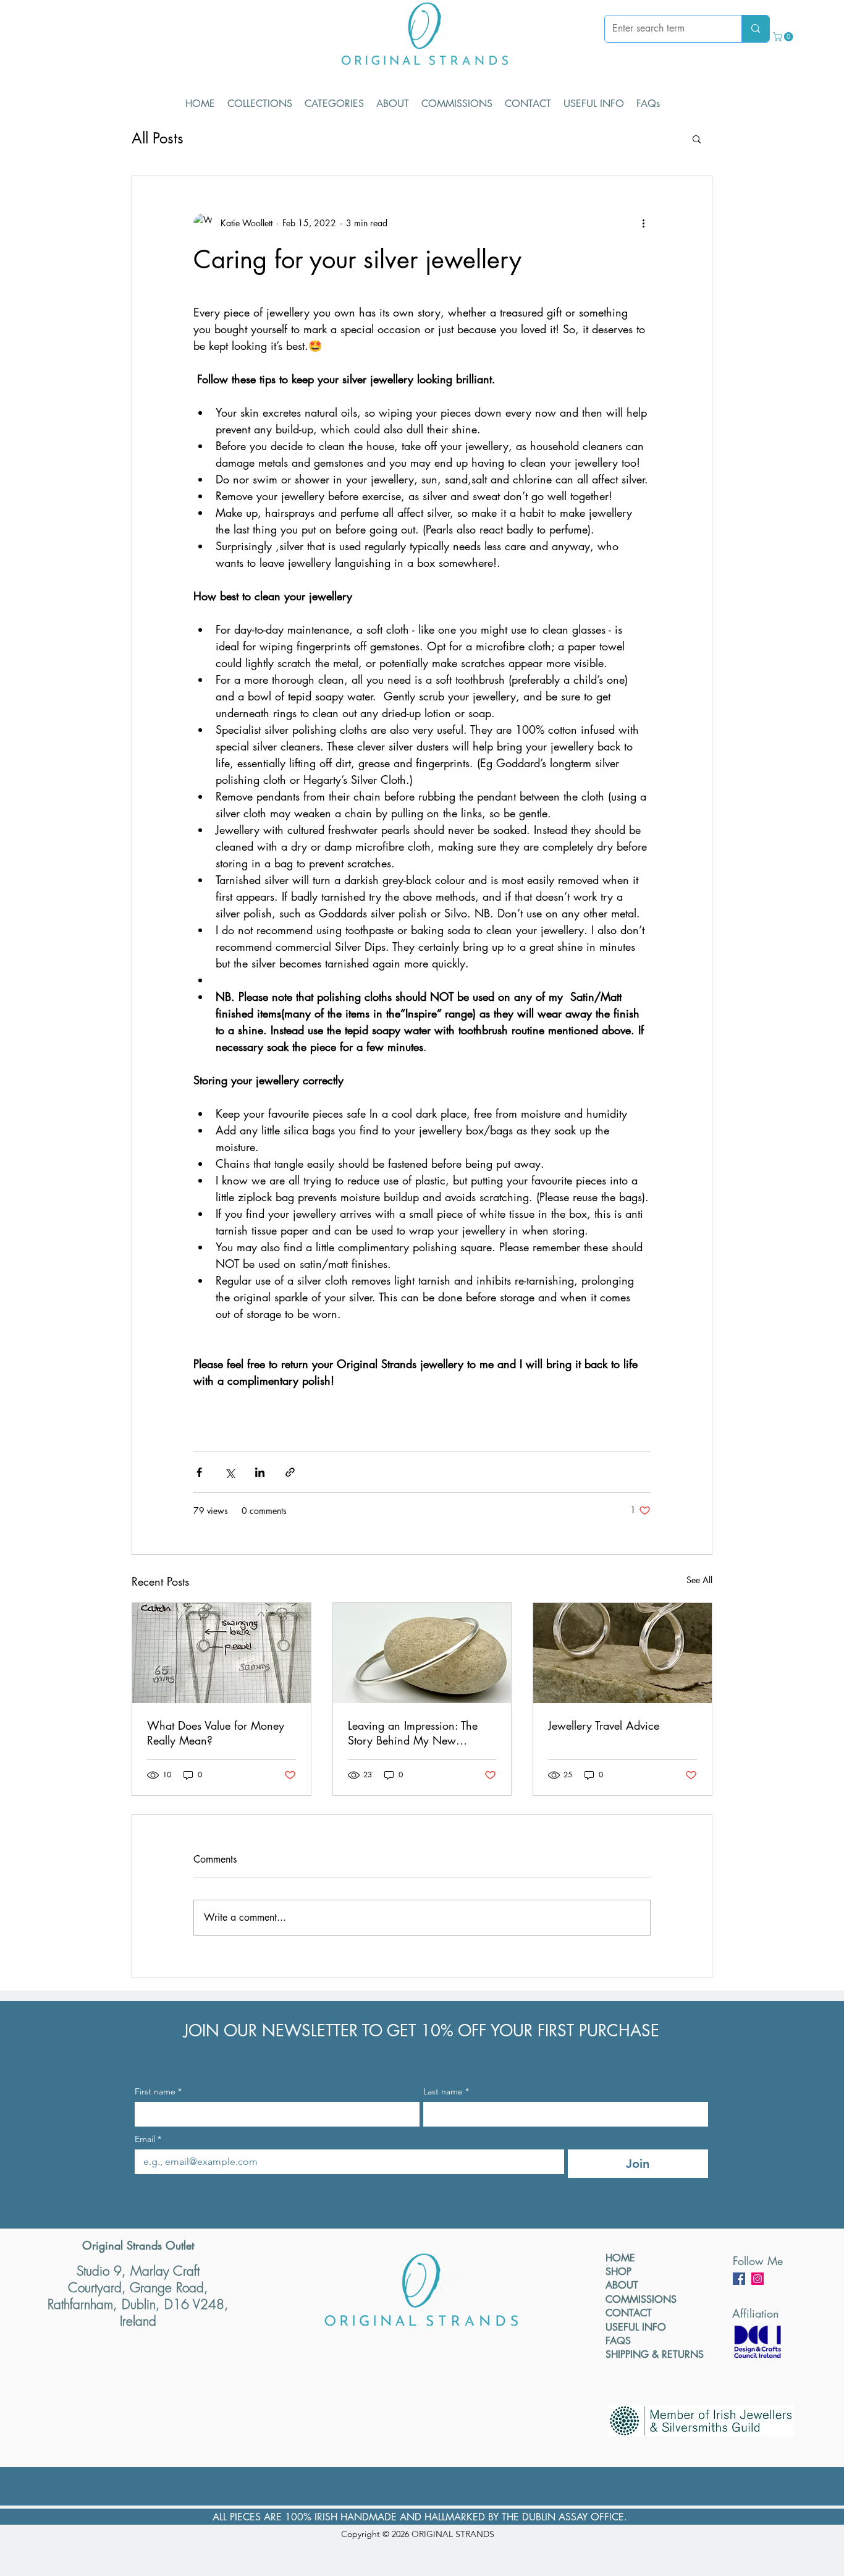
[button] (784, 37)
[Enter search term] (755, 29)
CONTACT (629, 2313)
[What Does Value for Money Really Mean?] (222, 1653)
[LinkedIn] (757, 2279)
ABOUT (622, 2285)
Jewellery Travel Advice (604, 1725)
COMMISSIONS (641, 2299)
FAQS (618, 2341)
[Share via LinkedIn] (260, 1472)
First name (158, 2092)
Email (148, 2139)
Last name (446, 2092)
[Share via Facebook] (199, 1472)
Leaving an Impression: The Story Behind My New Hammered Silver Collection (415, 1733)
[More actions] (643, 223)
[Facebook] (739, 2279)
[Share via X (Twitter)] (230, 1472)
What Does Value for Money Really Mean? (216, 1733)
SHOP (618, 2272)
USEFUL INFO (636, 2327)
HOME (620, 2258)
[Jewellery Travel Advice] (622, 1653)
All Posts (158, 138)
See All (699, 1580)
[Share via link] (290, 1472)
